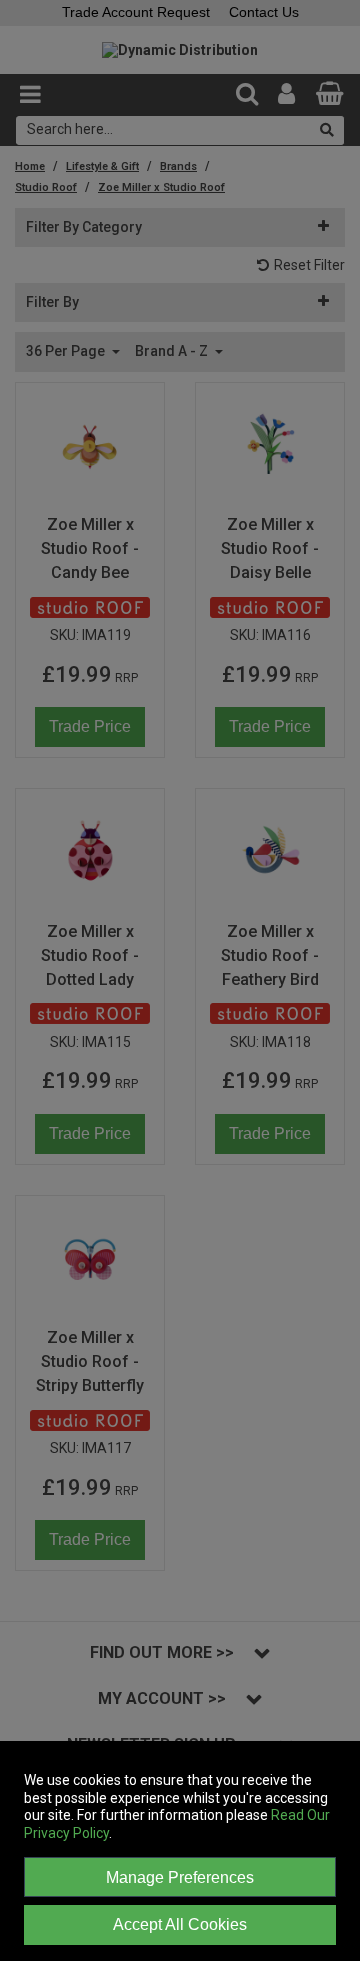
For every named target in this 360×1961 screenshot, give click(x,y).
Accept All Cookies (180, 1924)
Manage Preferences (180, 1877)
